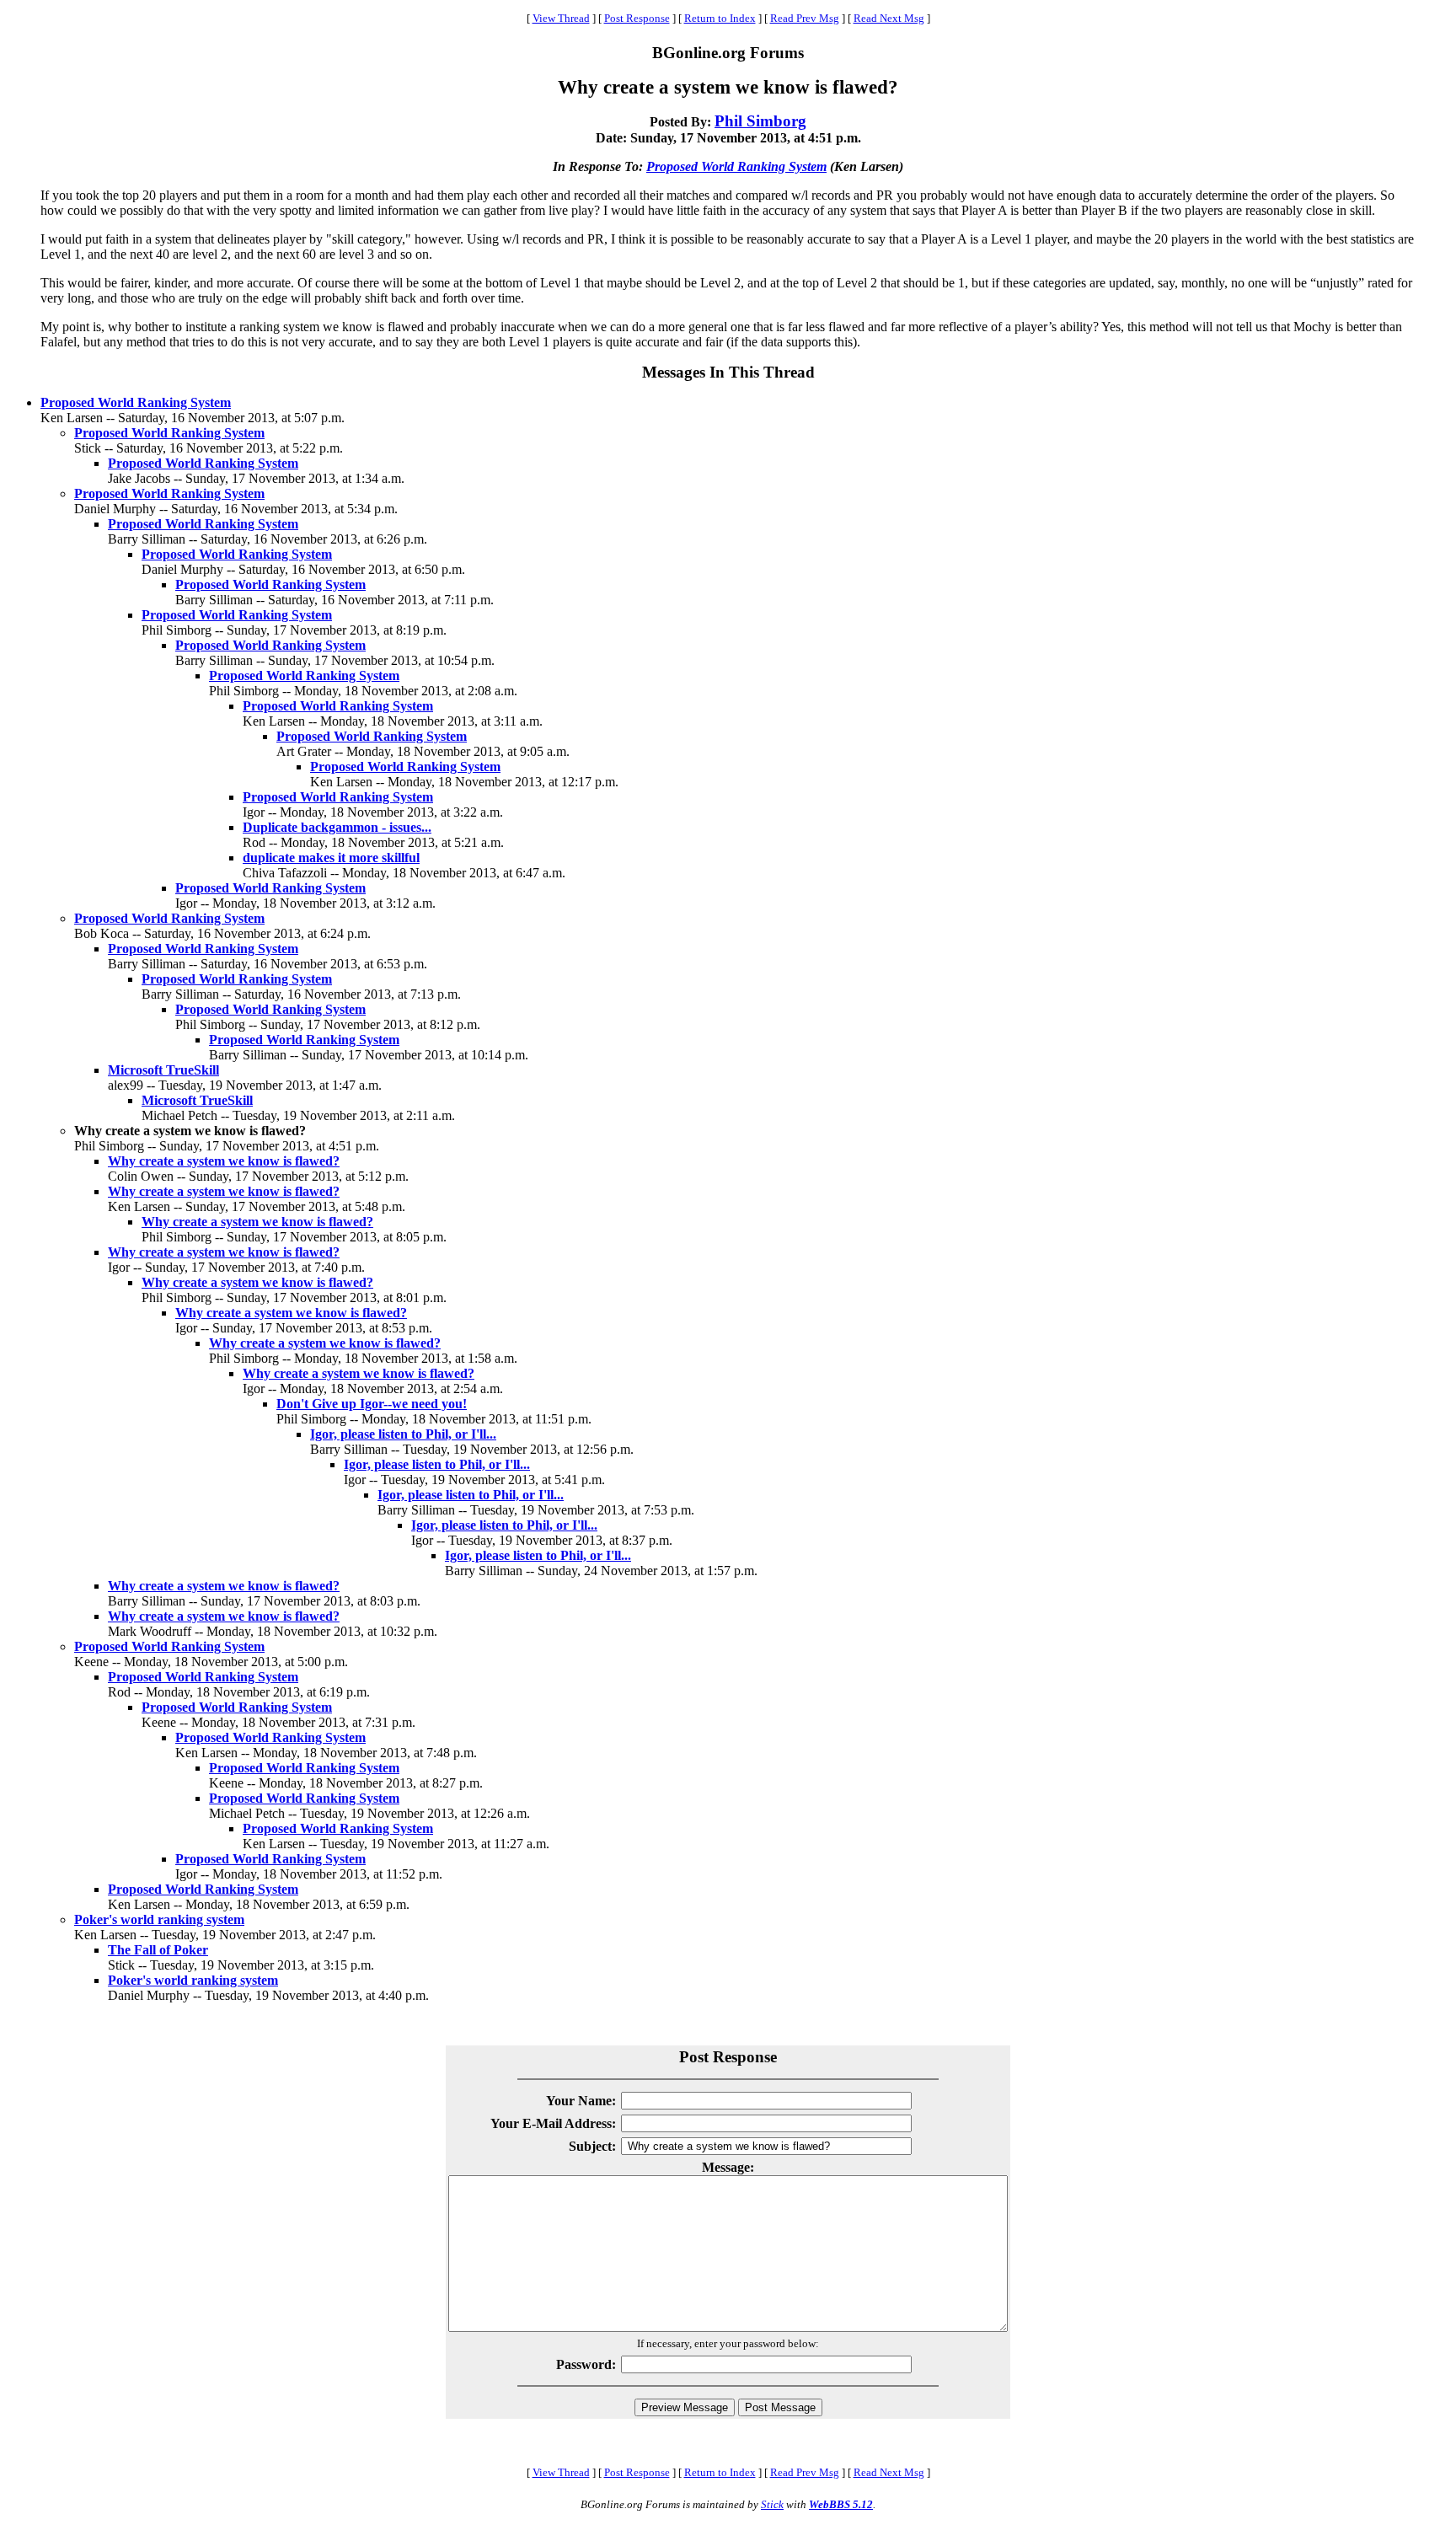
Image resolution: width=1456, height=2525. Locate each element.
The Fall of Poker (158, 1950)
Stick (772, 2504)
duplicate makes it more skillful (331, 858)
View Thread (561, 18)
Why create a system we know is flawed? (224, 1161)
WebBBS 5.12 (841, 2504)
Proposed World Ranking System (736, 166)
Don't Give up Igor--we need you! (372, 1404)
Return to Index (720, 18)
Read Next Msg (889, 18)
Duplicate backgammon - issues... (337, 827)
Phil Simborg (760, 121)
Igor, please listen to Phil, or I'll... (403, 1434)
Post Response (637, 18)
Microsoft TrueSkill (163, 1070)
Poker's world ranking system (159, 1919)
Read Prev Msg (805, 18)
